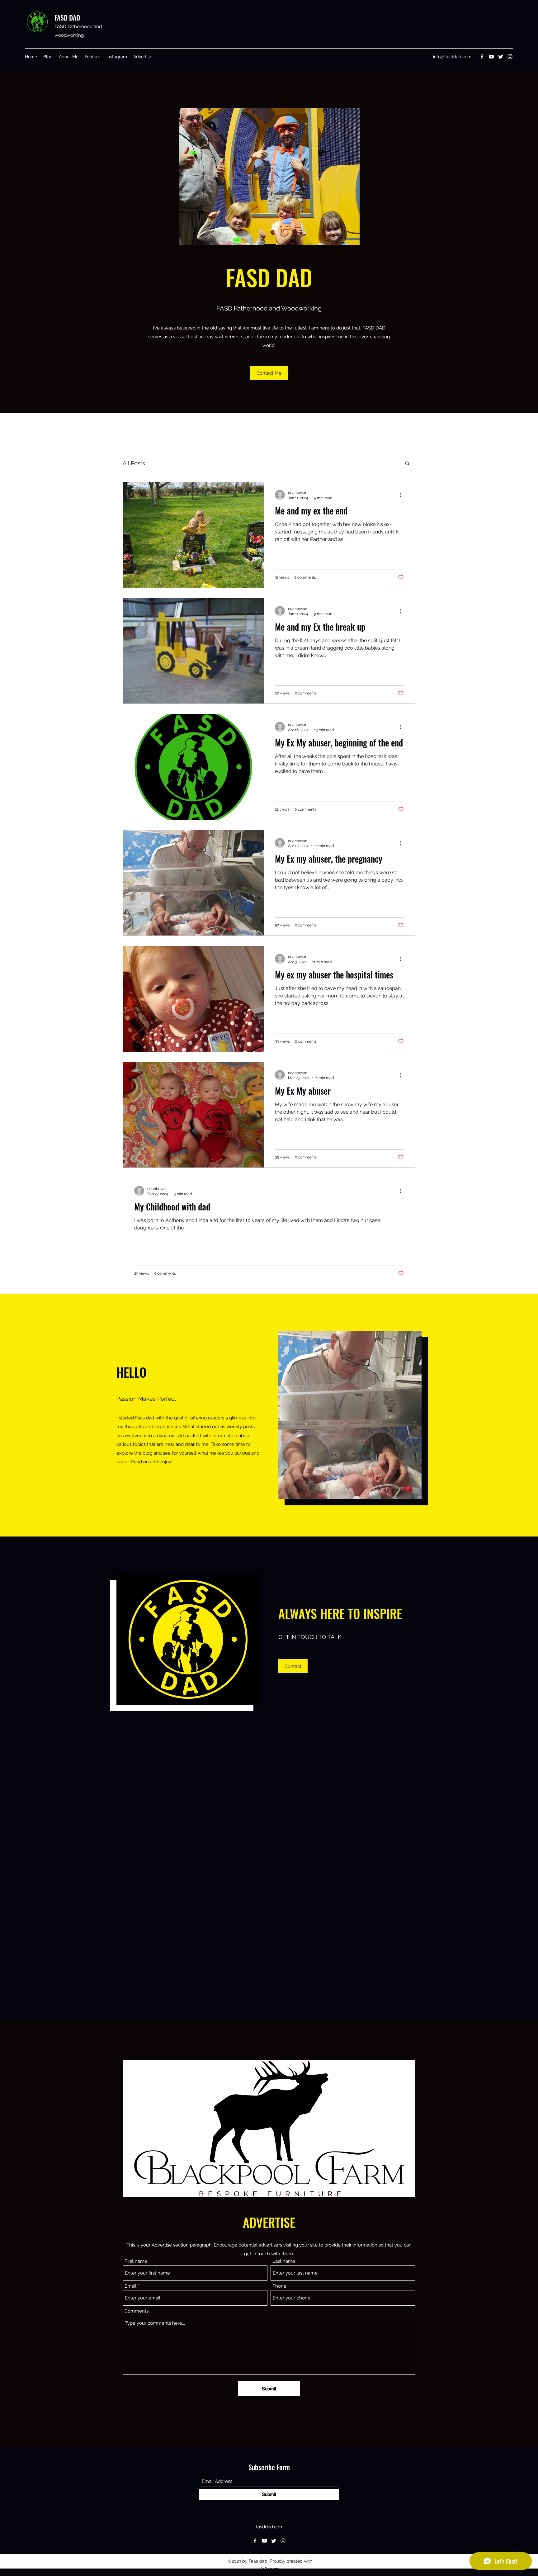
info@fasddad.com (452, 57)
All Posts (134, 463)
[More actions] (403, 495)
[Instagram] (510, 57)
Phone (279, 2286)
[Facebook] (482, 57)
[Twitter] (501, 57)
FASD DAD (67, 17)
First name (136, 2261)
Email (130, 2286)
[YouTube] (491, 57)
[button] (407, 464)
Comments (137, 2311)
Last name (284, 2261)
